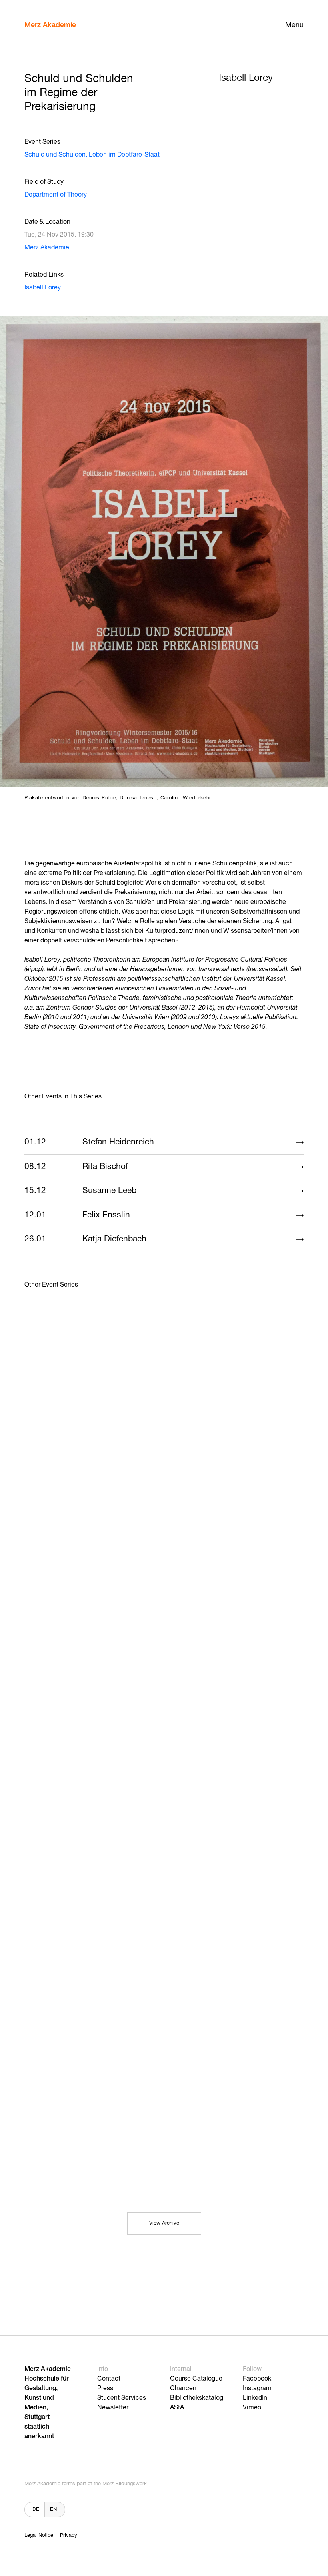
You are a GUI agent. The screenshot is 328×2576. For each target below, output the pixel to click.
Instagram (257, 2389)
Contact (109, 2379)
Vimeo (252, 2408)
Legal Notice (39, 2535)
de (36, 2509)
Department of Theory (56, 195)
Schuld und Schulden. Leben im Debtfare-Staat (92, 155)
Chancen (183, 2389)
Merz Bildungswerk (125, 2484)
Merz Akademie (50, 25)
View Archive (164, 2223)
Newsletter (113, 2408)
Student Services (122, 2398)
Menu (294, 25)
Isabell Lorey (43, 288)
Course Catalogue (196, 2379)
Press (105, 2389)
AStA (177, 2408)
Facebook (257, 2379)
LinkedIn (255, 2398)
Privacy (69, 2535)
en (53, 2509)
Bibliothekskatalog (197, 2398)
